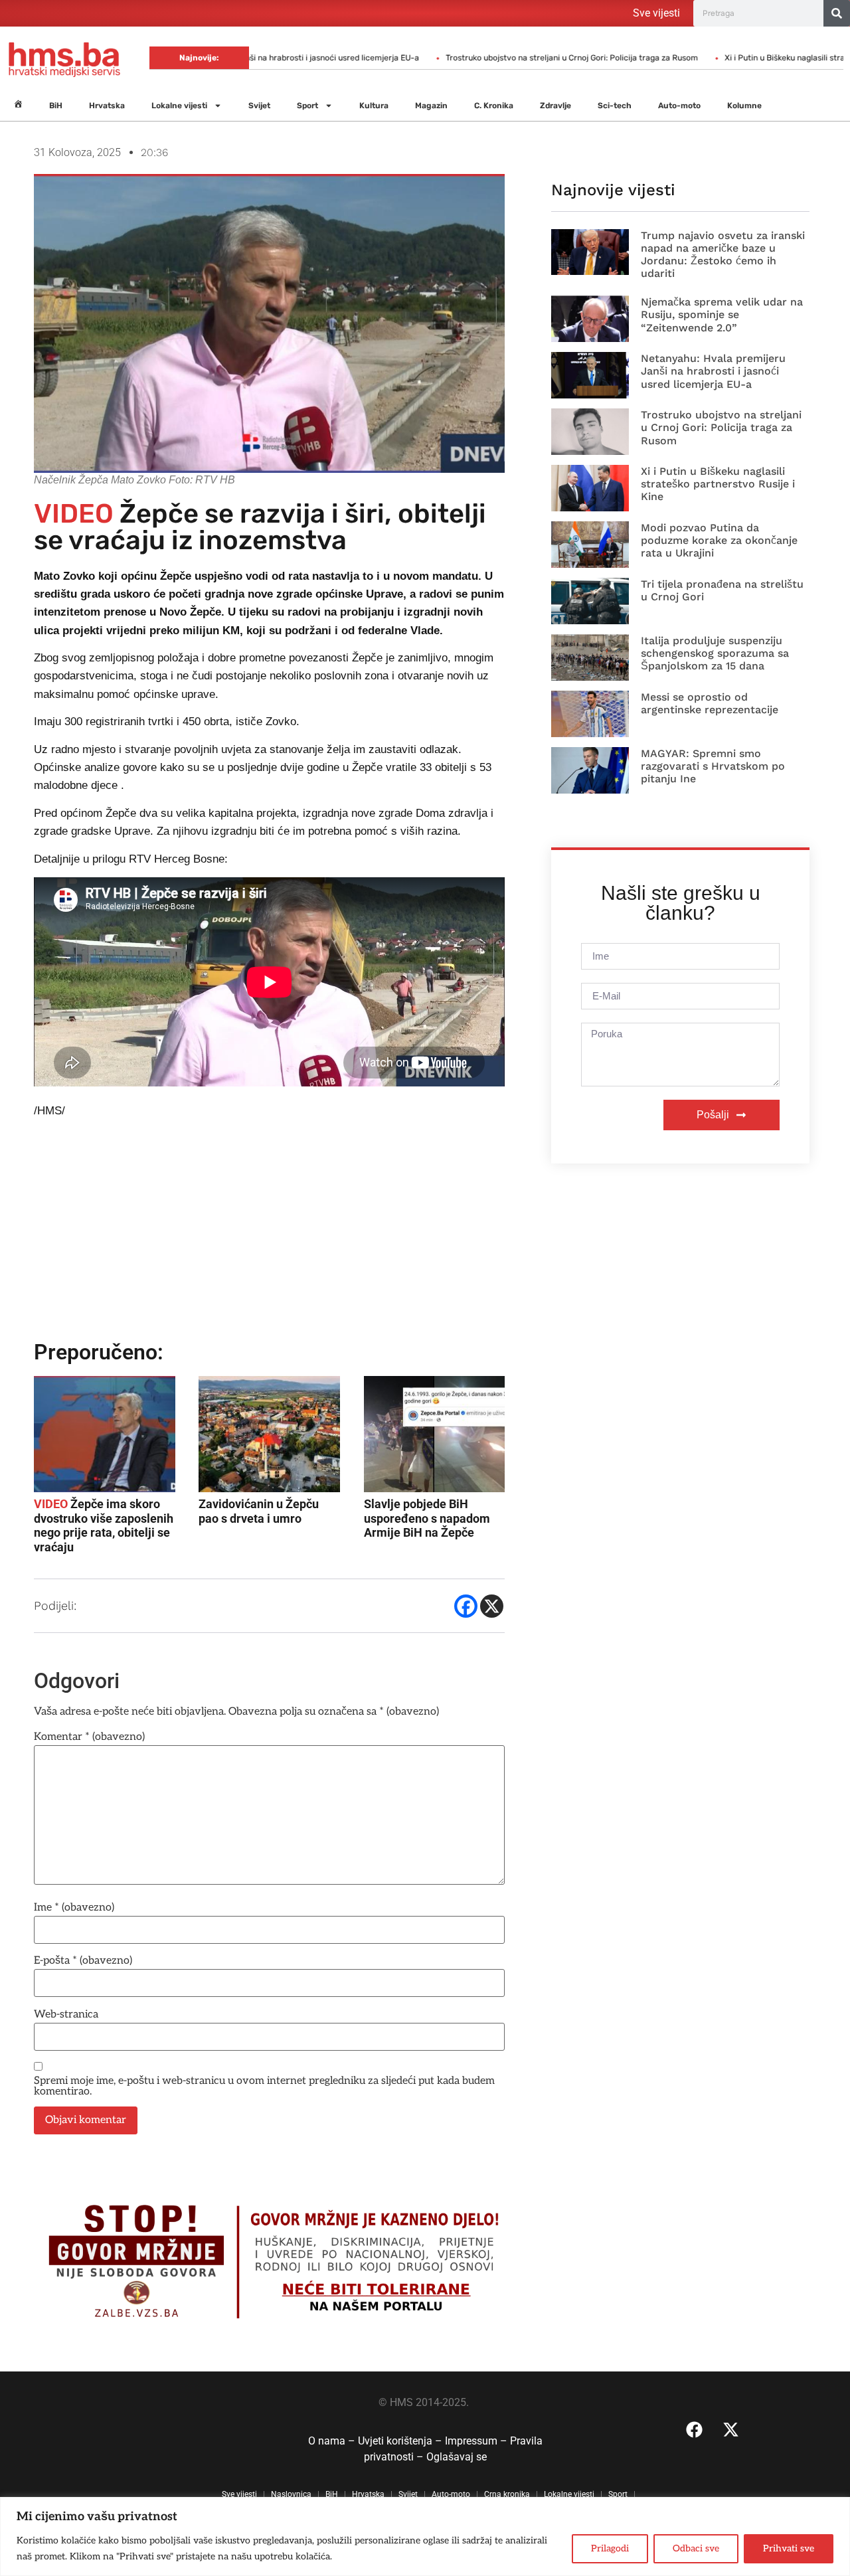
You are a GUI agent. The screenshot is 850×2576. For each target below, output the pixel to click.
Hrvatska (107, 106)
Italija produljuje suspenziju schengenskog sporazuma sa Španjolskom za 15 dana (715, 653)
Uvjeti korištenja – (401, 2441)
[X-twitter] (731, 2430)
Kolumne (744, 106)
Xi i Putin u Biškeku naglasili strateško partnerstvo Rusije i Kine (718, 484)
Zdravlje (555, 106)
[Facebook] (466, 1606)
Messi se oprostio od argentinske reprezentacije (710, 703)
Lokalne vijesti (179, 106)
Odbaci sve (696, 2548)
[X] (492, 1606)
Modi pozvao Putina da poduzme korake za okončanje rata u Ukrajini (719, 540)
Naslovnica (291, 2494)
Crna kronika (507, 2494)
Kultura (374, 106)
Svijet (259, 106)
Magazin (431, 106)
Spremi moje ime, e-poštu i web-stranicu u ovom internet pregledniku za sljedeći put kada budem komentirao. (264, 2087)
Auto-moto (679, 106)
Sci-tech (615, 106)
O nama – (333, 2441)
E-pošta (83, 1961)
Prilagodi (610, 2548)
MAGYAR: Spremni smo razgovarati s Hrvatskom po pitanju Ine (713, 766)
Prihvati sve (789, 2548)
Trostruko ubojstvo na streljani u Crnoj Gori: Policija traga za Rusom (508, 58)
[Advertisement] (271, 1235)
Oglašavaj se (457, 2457)
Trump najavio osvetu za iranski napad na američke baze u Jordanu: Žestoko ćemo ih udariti (723, 255)
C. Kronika (494, 106)
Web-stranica (66, 2015)
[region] (425, 2536)
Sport (307, 106)
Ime (74, 1908)
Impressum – (477, 2441)
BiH (56, 106)
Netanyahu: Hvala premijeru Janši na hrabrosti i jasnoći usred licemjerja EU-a (713, 371)
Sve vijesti (656, 13)
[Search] (837, 13)
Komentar (89, 1737)
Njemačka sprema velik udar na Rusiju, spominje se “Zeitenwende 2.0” (722, 314)
